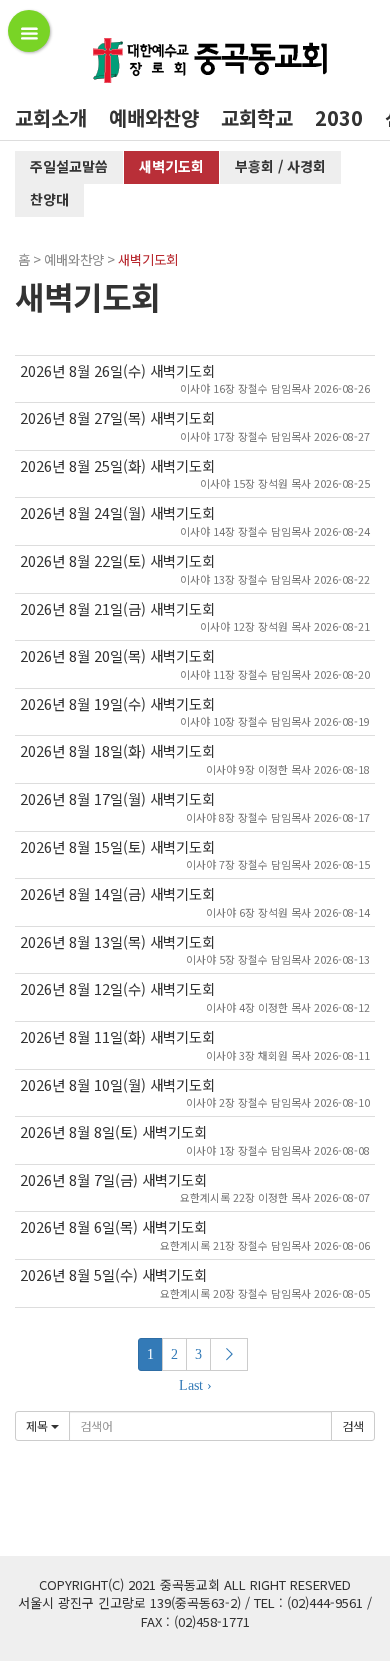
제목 (38, 1425)
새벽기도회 (171, 166)
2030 (339, 117)
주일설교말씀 (69, 166)
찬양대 (49, 199)
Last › (195, 1385)
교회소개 (51, 117)
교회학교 (257, 117)
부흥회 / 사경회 (280, 166)
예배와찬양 (154, 117)
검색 (353, 1425)
